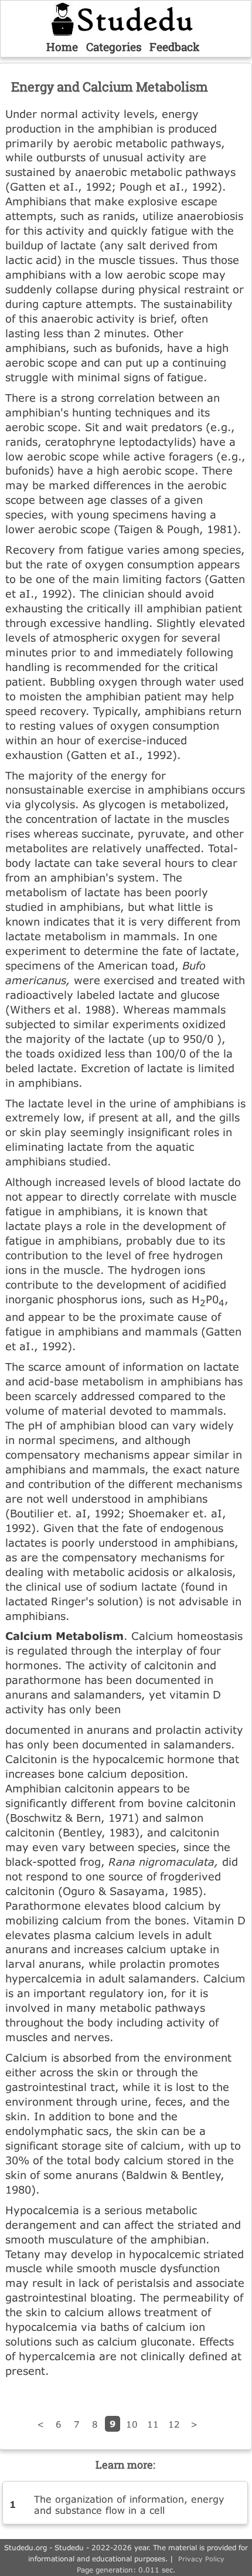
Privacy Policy (201, 2559)
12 (174, 2424)
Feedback (175, 47)
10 (132, 2424)
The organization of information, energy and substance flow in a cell (129, 2504)
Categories (114, 47)
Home (62, 47)
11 (153, 2424)
